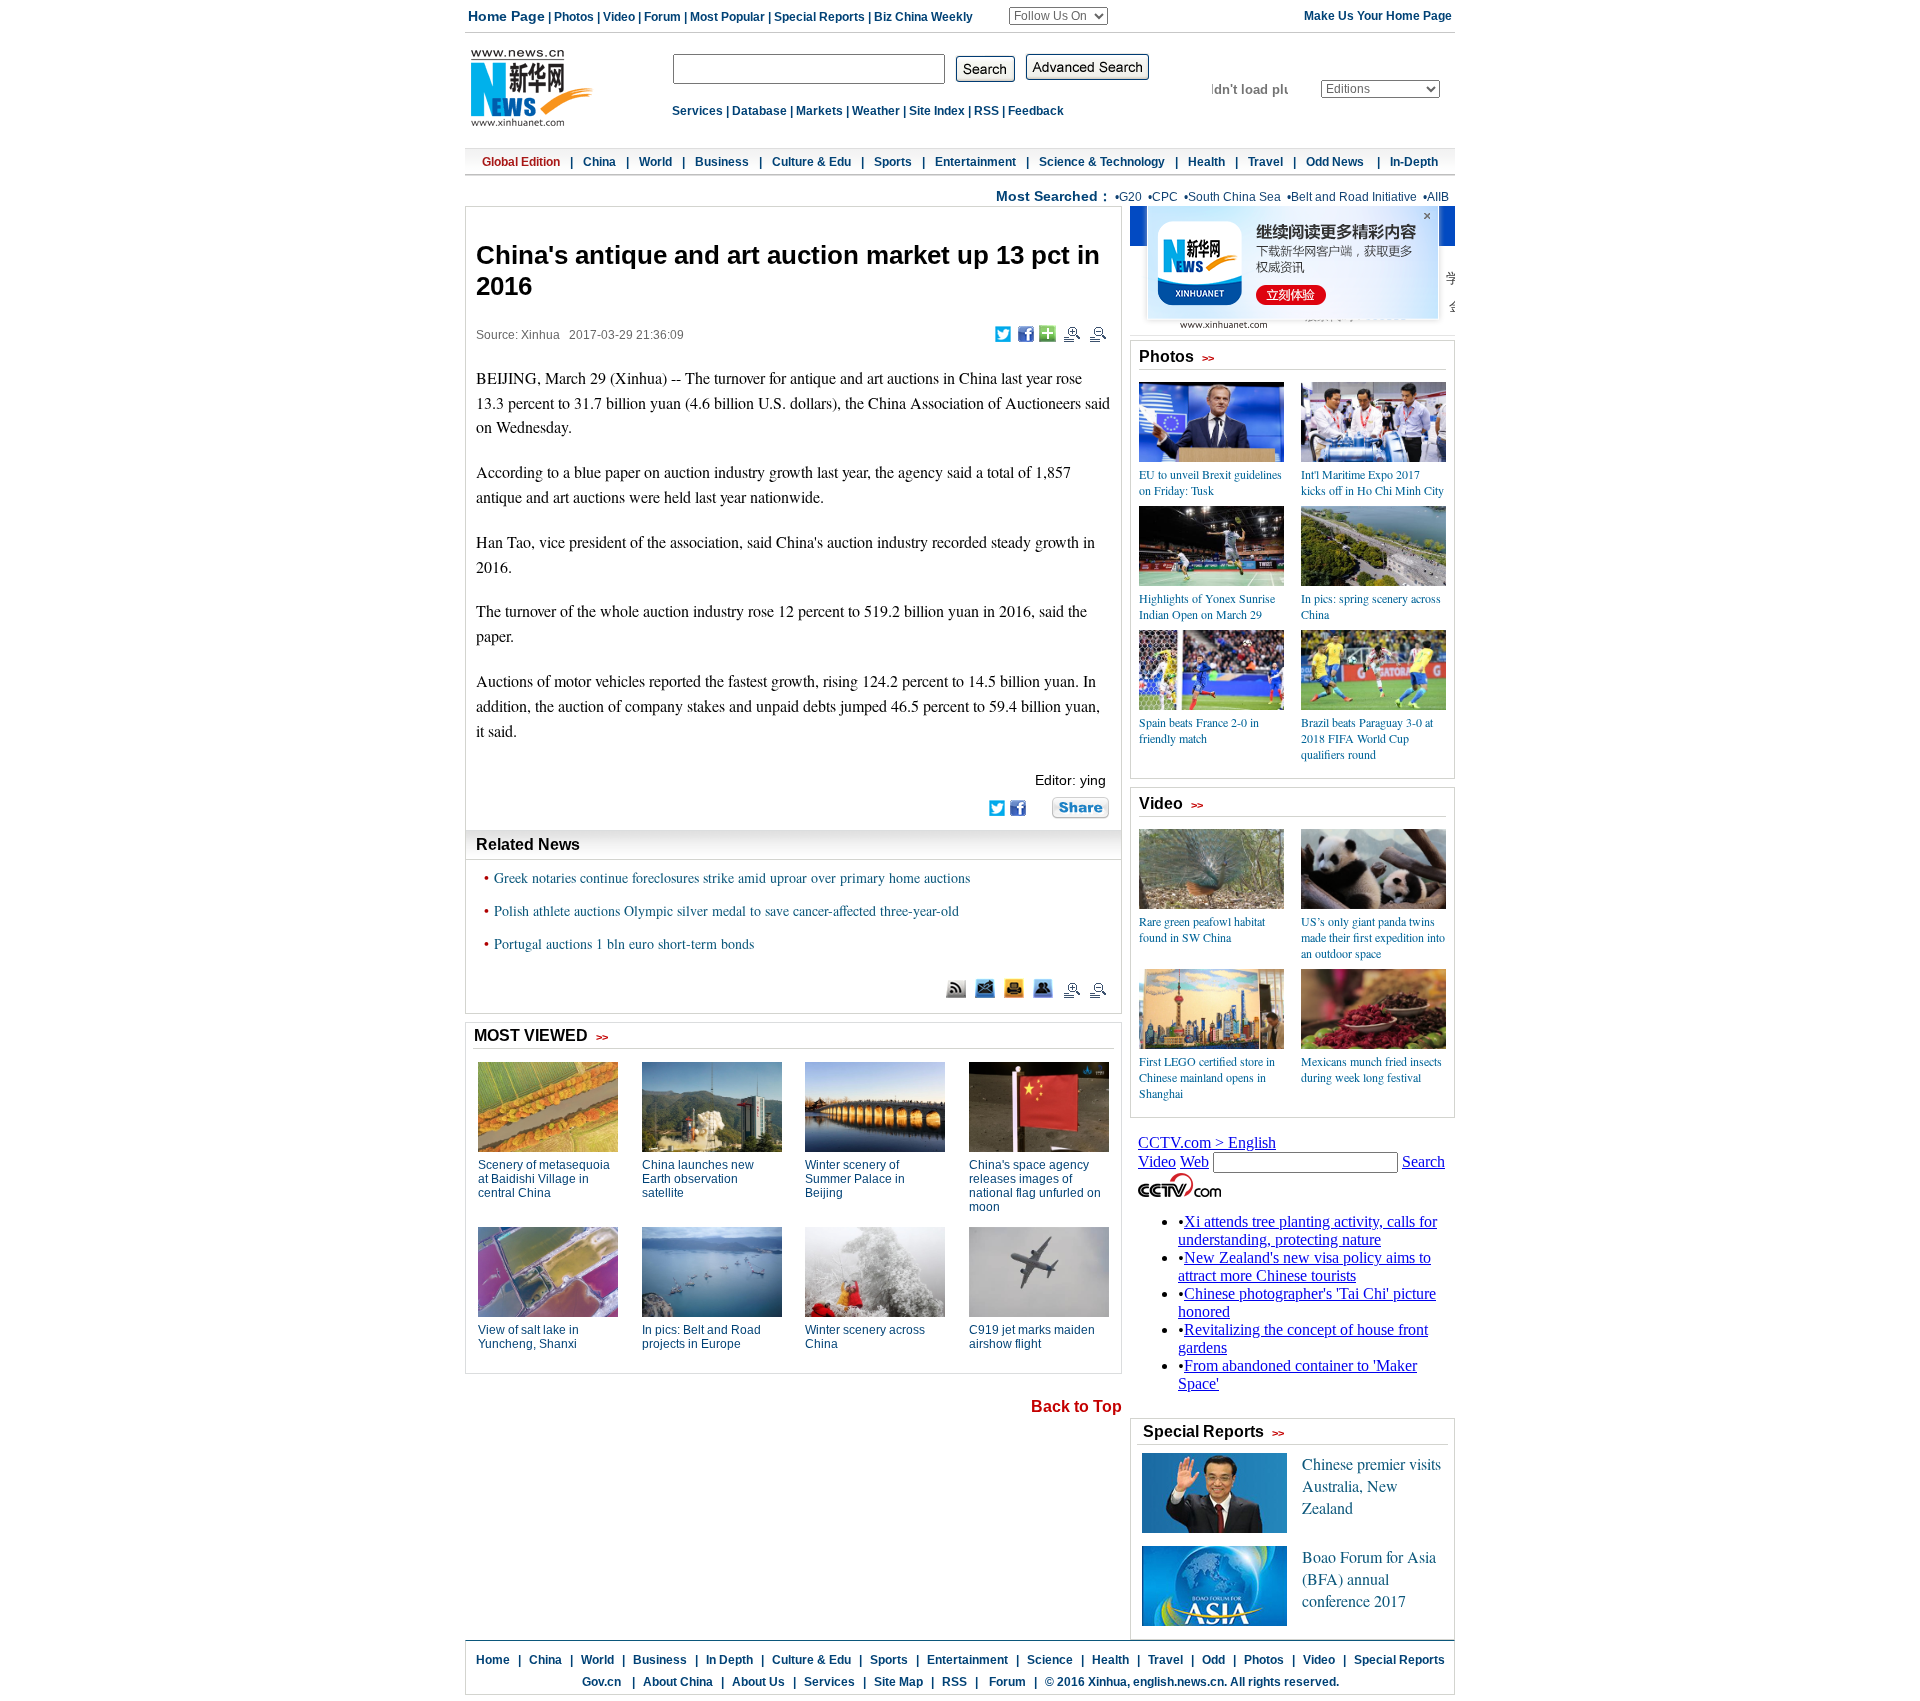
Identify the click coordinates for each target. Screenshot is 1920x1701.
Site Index (937, 111)
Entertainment (975, 162)
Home (493, 1660)
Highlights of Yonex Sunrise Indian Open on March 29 (1207, 606)
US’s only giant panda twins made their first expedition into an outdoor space (1373, 937)
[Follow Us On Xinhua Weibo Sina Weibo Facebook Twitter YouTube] (1058, 16)
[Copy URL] (1043, 988)
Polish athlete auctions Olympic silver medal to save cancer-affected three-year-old (726, 910)
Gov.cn (601, 1682)
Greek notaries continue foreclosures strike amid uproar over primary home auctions (732, 877)
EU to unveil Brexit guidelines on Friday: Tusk (1210, 482)
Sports (893, 162)
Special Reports (819, 17)
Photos (574, 17)
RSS (986, 111)
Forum (662, 17)
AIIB (1438, 197)
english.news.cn (1178, 1682)
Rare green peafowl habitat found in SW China (1202, 929)
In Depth (729, 1660)
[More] (1047, 333)
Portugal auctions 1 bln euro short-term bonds (624, 943)
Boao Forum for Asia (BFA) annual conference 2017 (1369, 1578)
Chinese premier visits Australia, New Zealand (1371, 1485)
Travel (1265, 162)
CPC (1165, 197)
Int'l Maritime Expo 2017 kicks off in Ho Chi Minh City (1372, 482)
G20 (1130, 197)
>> (1208, 358)
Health (1206, 162)
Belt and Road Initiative (1354, 197)
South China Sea (1234, 197)
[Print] (1014, 988)
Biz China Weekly (923, 17)
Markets (819, 111)
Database (759, 111)
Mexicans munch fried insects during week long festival (1371, 1069)
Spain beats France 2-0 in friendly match (1199, 730)
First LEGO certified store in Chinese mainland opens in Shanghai (1207, 1077)
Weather (876, 111)
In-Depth (1414, 162)
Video (619, 17)
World (655, 162)
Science (1050, 1660)
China (599, 162)
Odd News (1336, 162)
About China (678, 1682)
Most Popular (727, 17)
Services (697, 111)
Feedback (1036, 111)
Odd (1213, 1660)
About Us (758, 1682)
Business (722, 162)
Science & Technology (1102, 162)
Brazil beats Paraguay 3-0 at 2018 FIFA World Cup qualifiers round (1367, 738)
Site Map (898, 1682)
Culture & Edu (811, 162)
